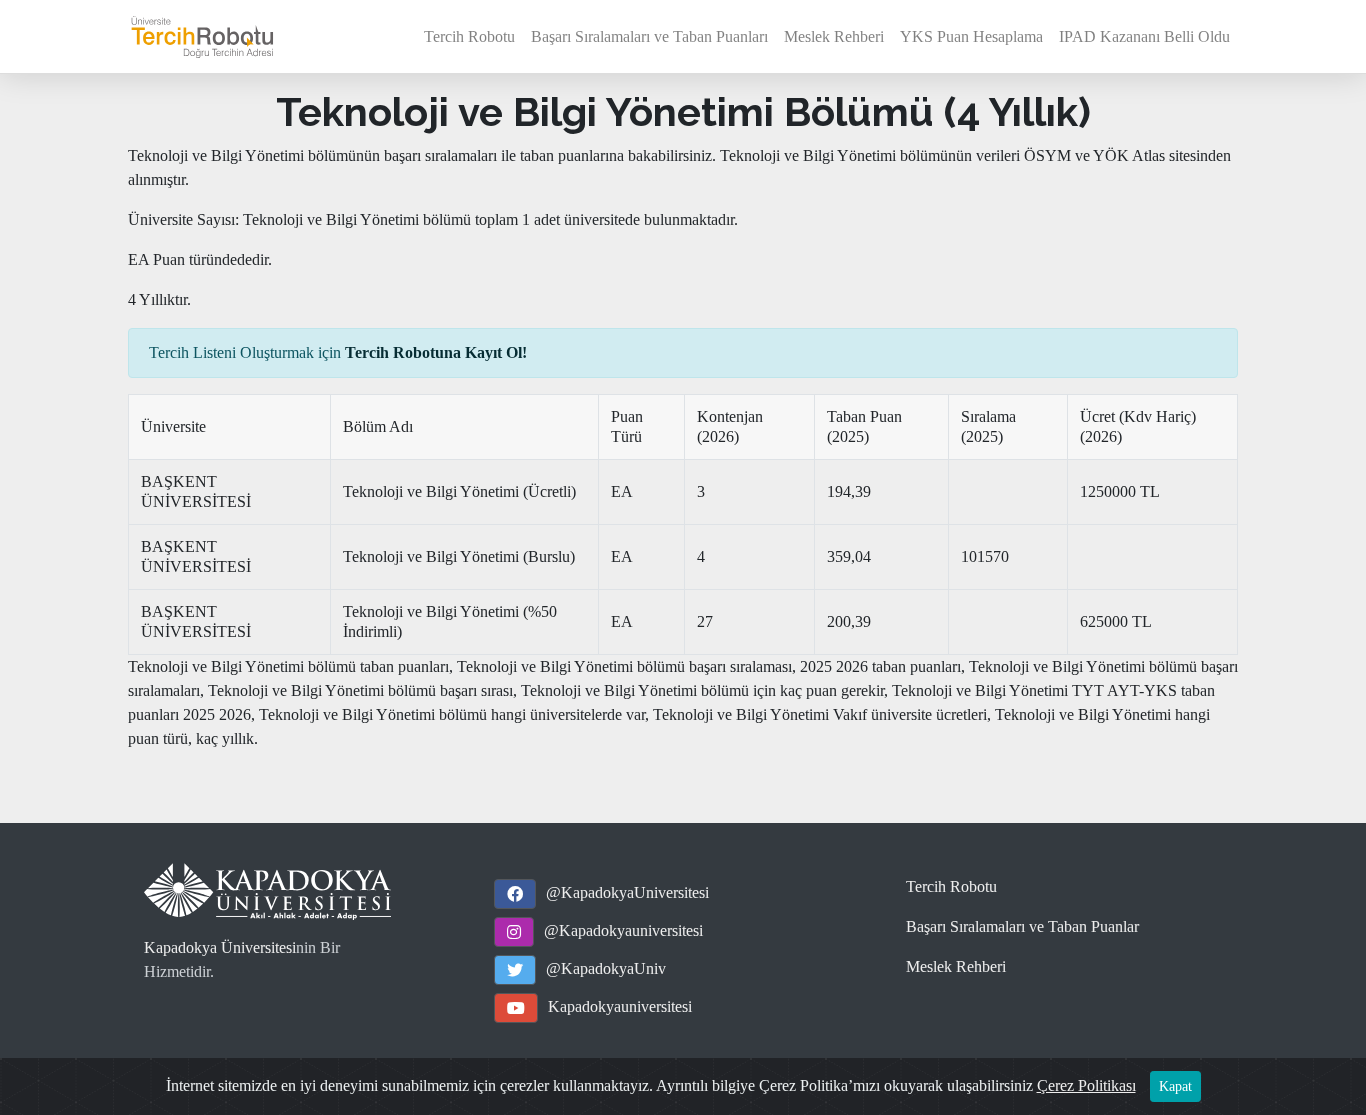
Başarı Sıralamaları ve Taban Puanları (649, 36)
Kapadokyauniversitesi (620, 1006)
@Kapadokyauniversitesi (623, 930)
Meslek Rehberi (834, 36)
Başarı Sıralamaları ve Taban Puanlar (1022, 926)
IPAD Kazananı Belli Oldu (1144, 36)
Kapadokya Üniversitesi (220, 947)
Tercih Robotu (469, 36)
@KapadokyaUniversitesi (627, 892)
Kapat (1175, 1086)
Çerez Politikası (1086, 1085)
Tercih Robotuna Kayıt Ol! (436, 352)
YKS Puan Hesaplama (971, 36)
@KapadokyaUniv (606, 968)
